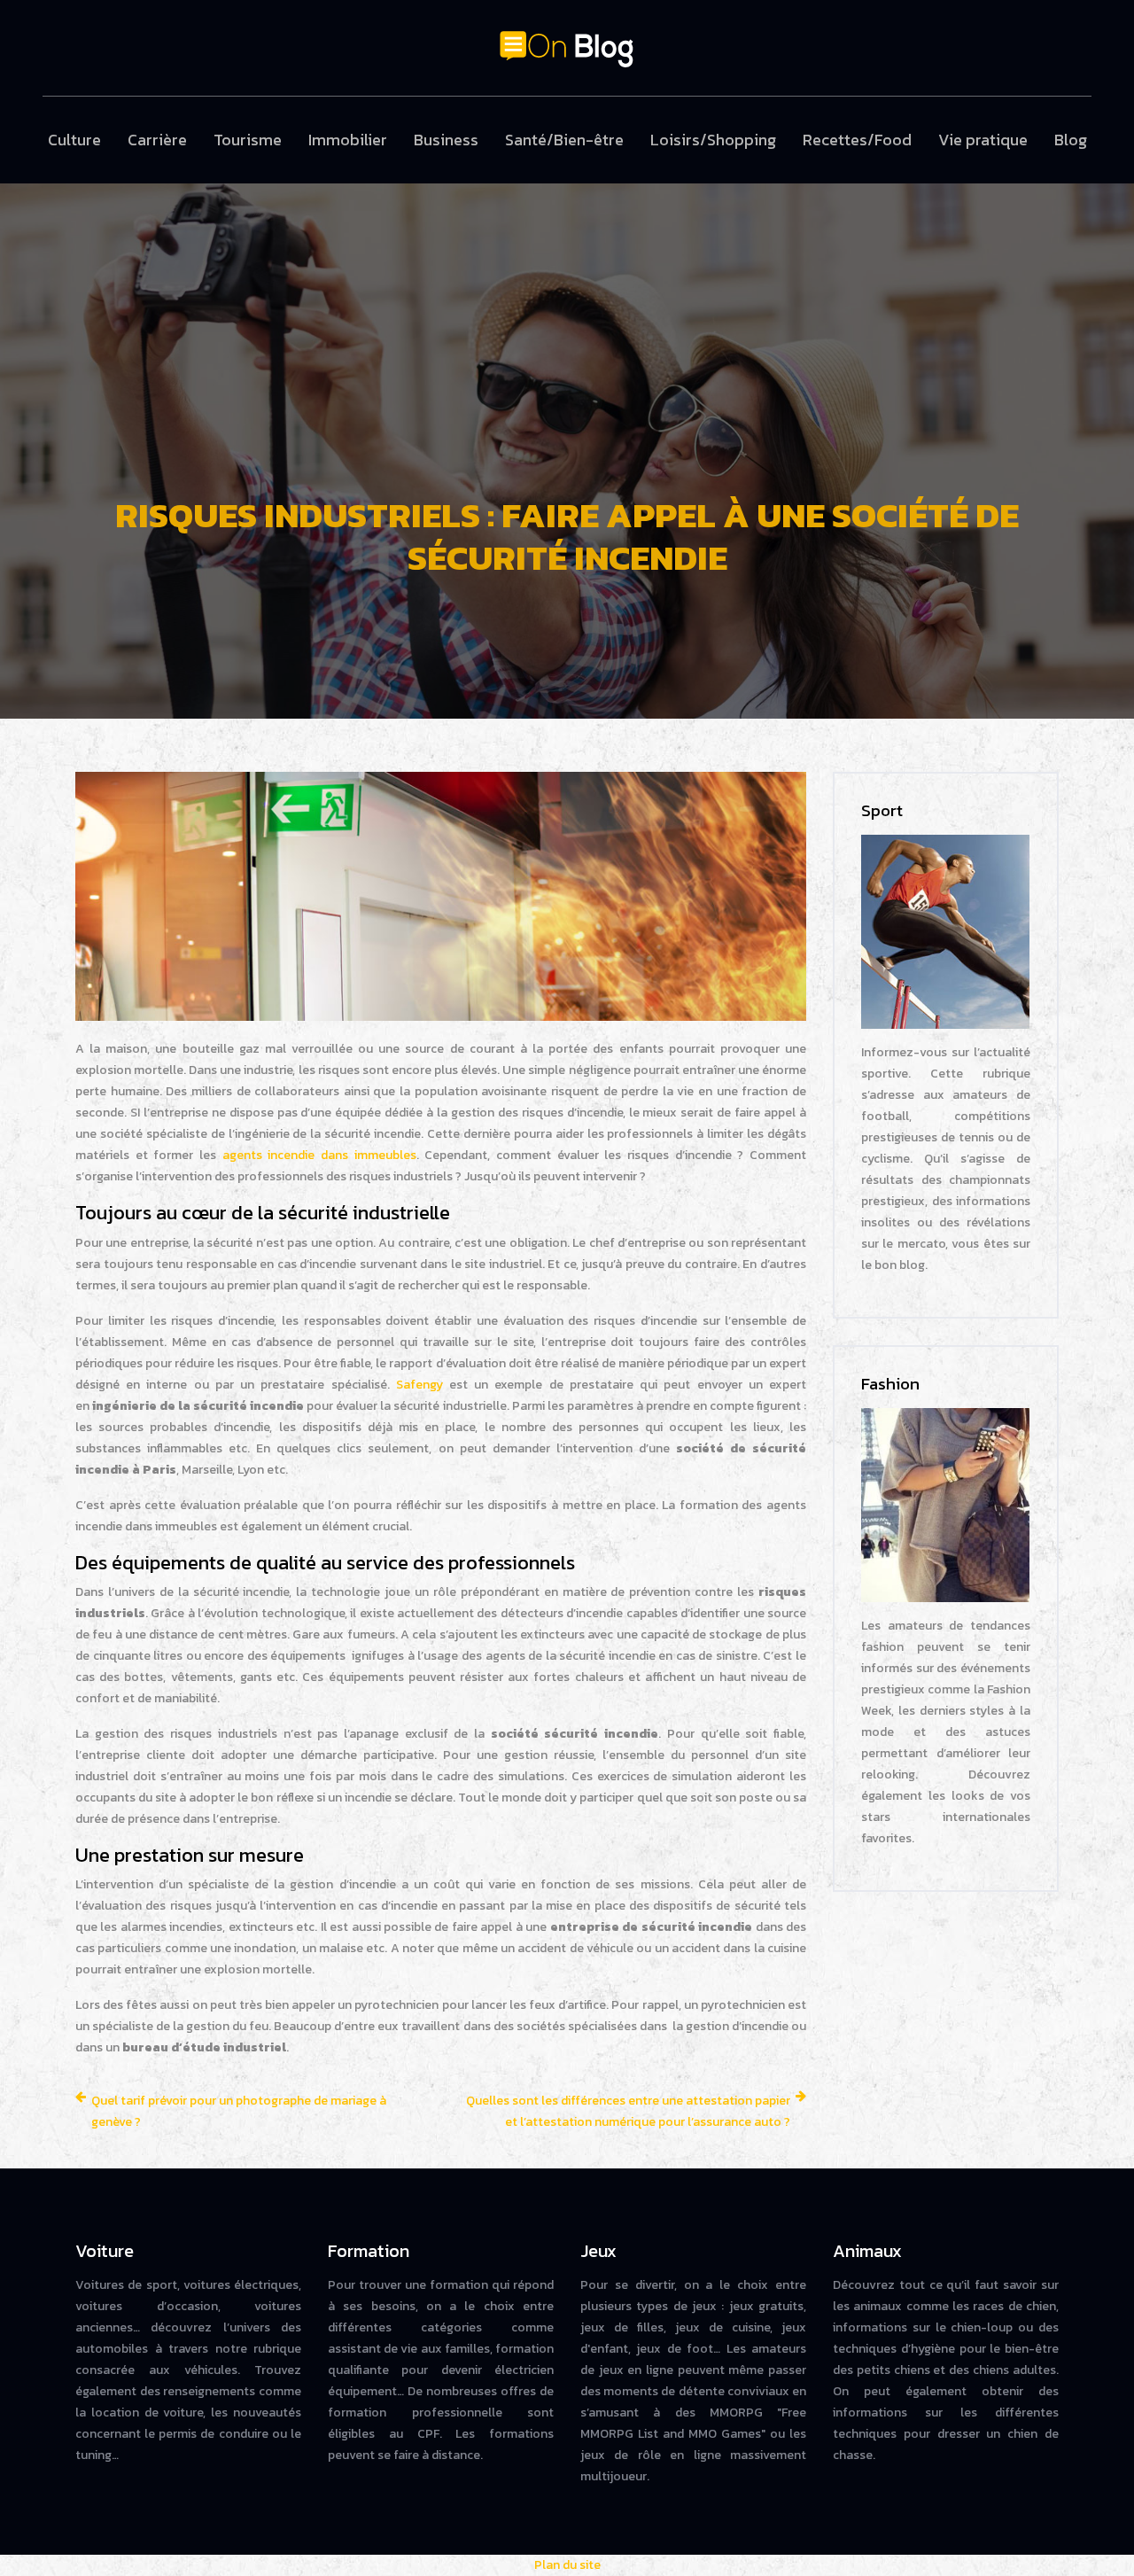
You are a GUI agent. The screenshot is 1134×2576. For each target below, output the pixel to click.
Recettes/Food (857, 140)
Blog (1071, 140)
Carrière (157, 140)
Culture (74, 140)
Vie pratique (983, 140)
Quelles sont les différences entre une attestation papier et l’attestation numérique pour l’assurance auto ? (628, 2111)
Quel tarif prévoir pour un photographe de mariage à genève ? (239, 2111)
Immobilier (348, 140)
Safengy (419, 1385)
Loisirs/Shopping (713, 140)
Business (446, 140)
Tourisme (248, 140)
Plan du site (567, 2565)
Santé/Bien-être (564, 140)
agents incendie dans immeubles (319, 1155)
